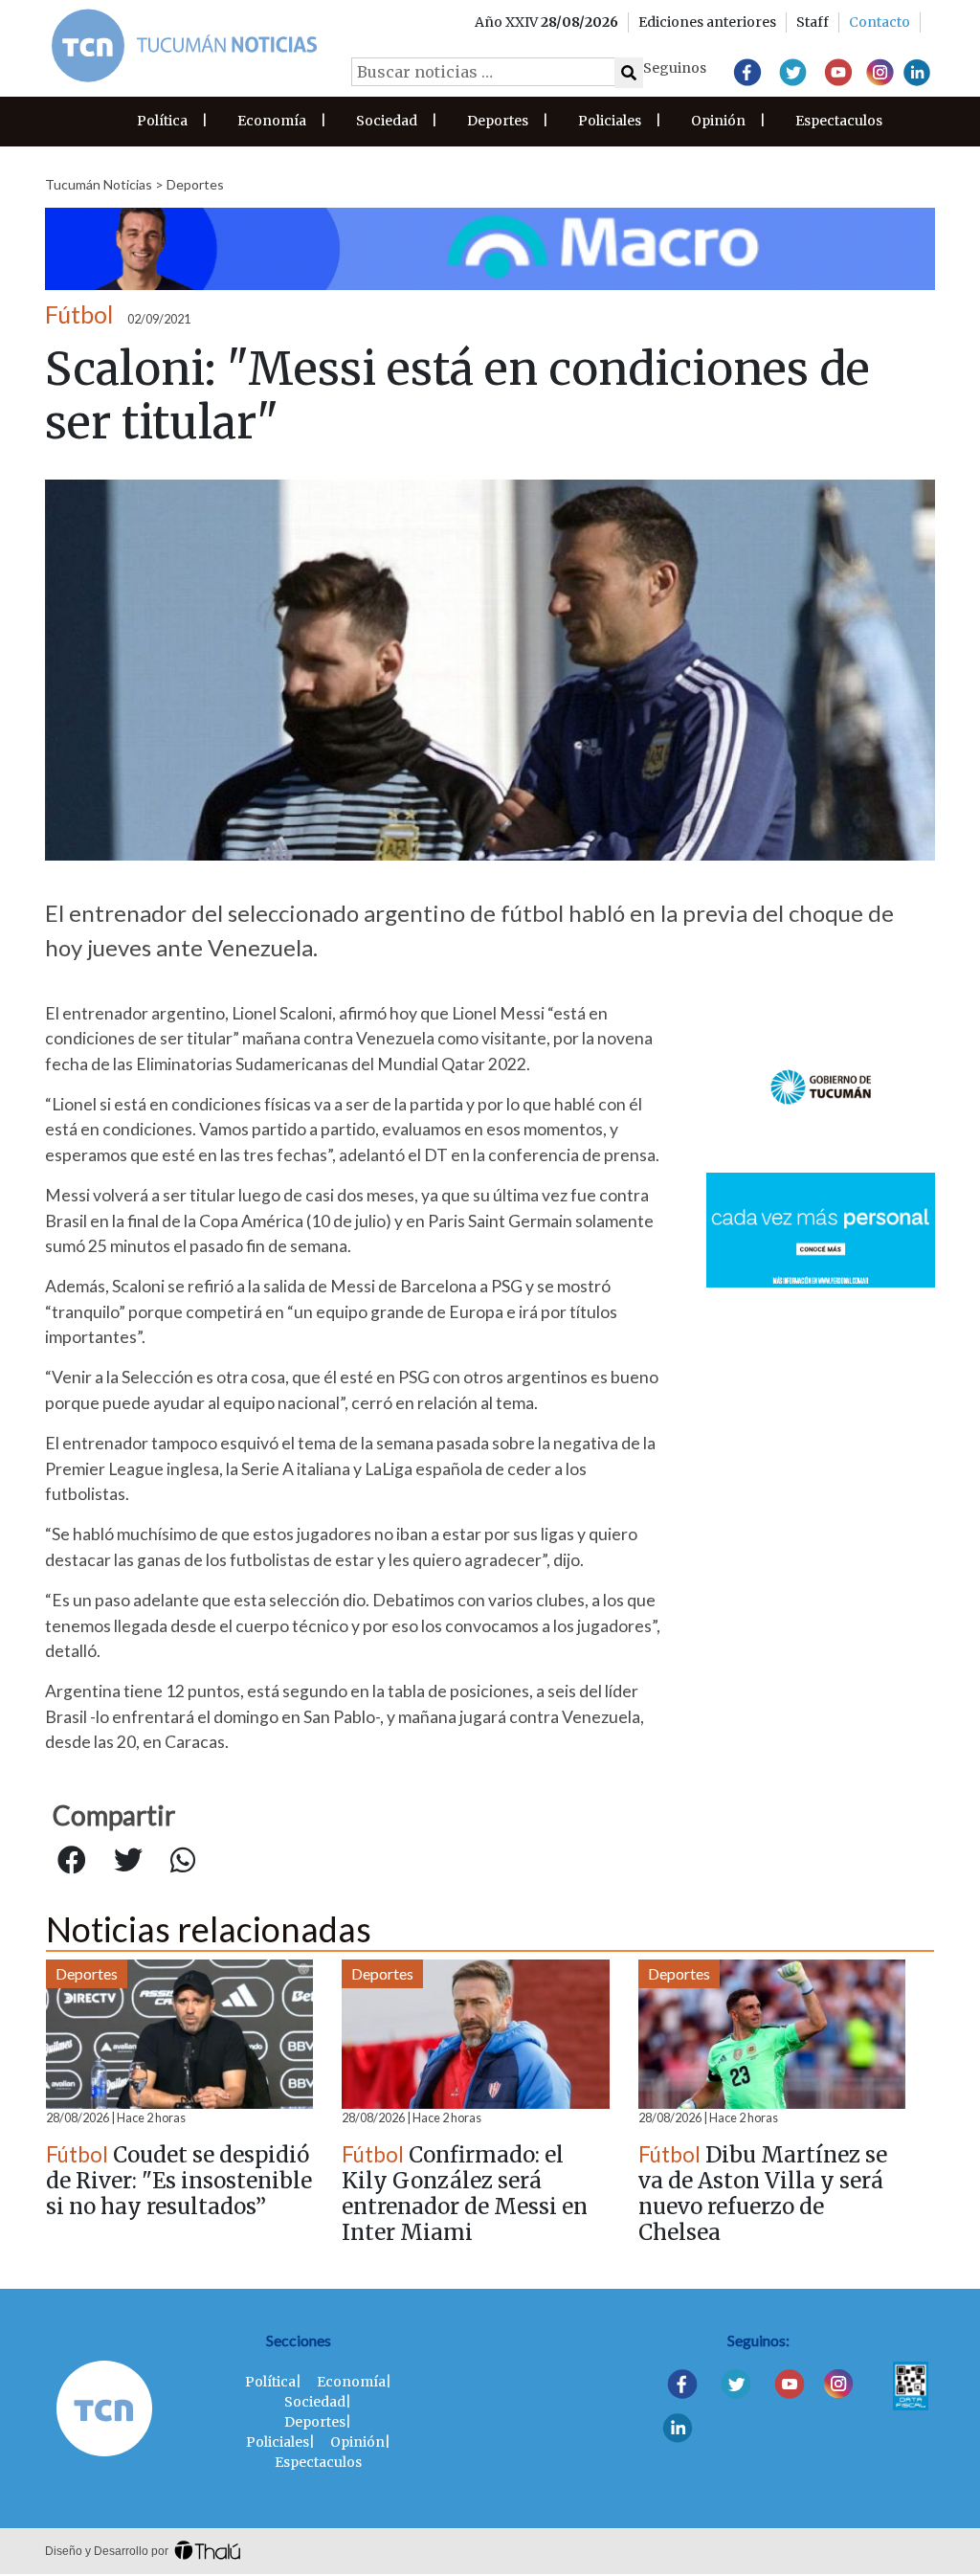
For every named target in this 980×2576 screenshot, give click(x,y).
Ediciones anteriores (707, 22)
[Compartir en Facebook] (72, 1861)
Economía (272, 121)
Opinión (718, 121)
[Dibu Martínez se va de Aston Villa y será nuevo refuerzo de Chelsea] (772, 2034)
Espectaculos (839, 121)
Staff (813, 22)
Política (162, 121)
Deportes (498, 121)
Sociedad (387, 121)
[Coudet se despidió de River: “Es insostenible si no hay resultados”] (179, 2034)
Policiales (610, 121)
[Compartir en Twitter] (128, 1861)
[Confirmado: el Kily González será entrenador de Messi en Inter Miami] (475, 2034)
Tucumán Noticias (99, 184)
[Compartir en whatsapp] (183, 1861)
